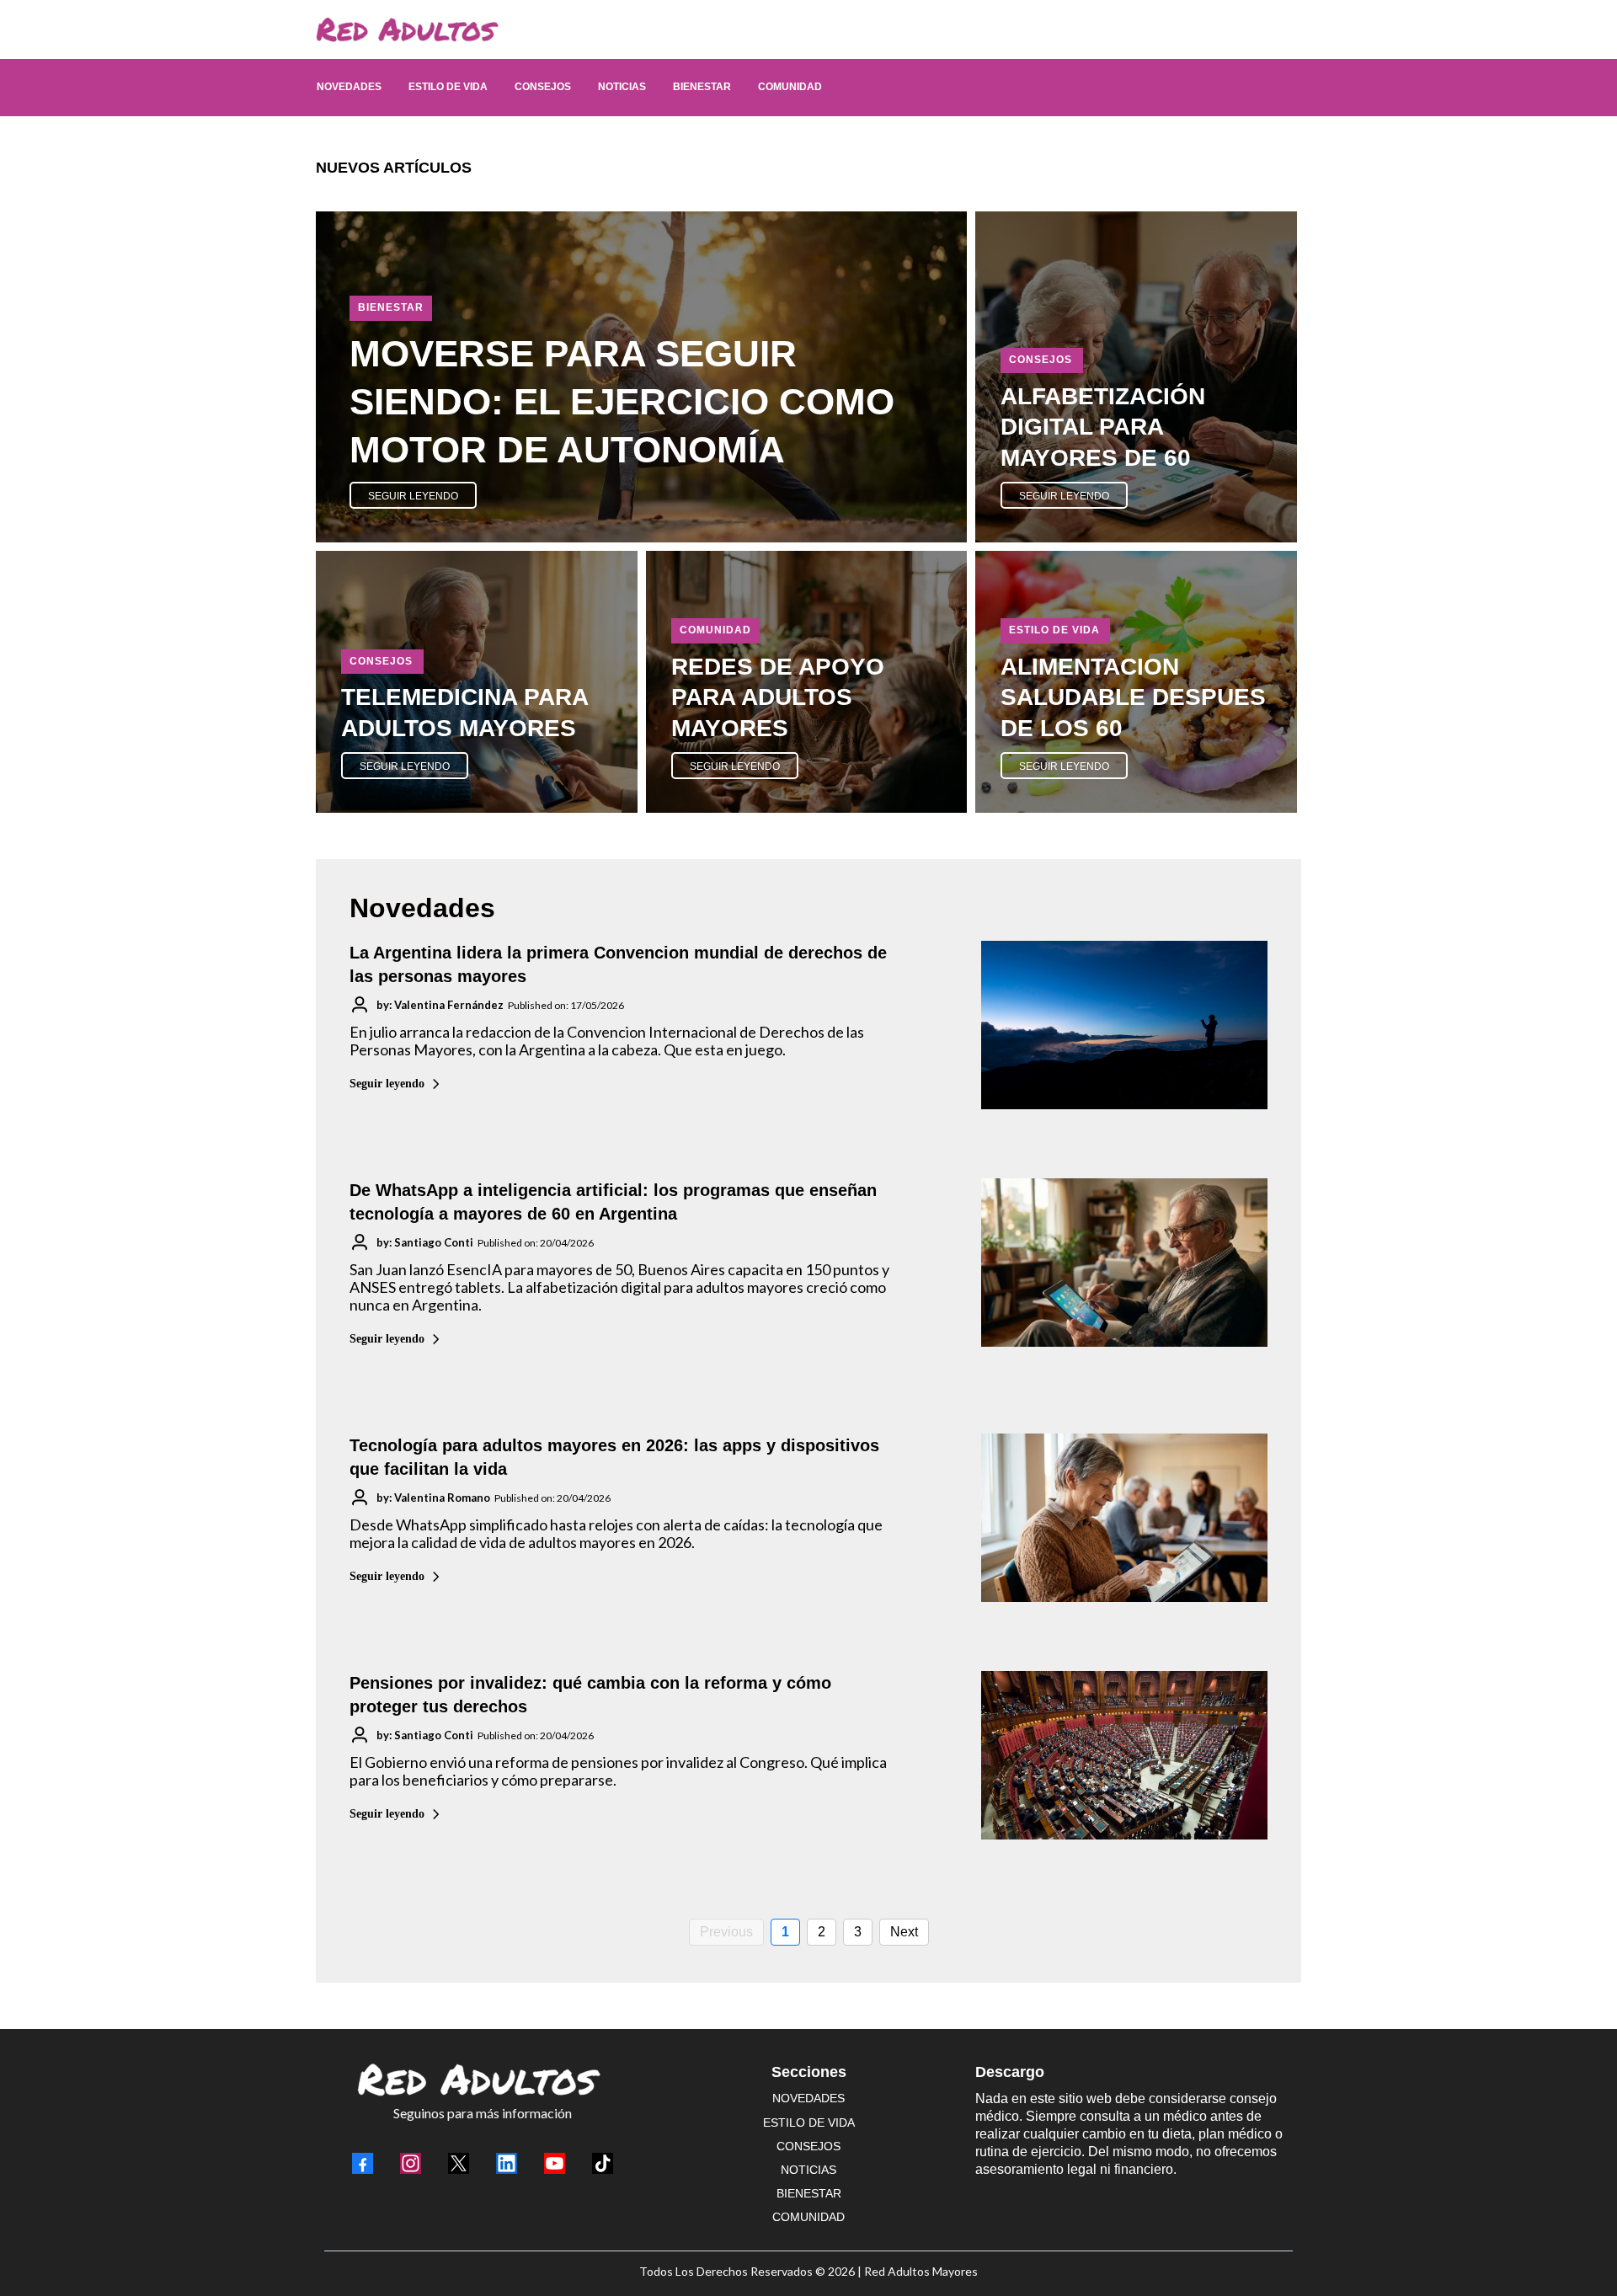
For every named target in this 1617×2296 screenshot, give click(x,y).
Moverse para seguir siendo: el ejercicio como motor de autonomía (622, 401)
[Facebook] (363, 2163)
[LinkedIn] (507, 2163)
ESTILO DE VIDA (809, 2122)
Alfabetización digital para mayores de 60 (1103, 427)
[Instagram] (411, 2163)
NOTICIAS (808, 2170)
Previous (726, 1932)
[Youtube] (555, 2163)
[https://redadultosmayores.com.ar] (800, 29)
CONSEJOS (808, 2146)
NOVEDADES (808, 2098)
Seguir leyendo (387, 1084)
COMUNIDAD (808, 2217)
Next (904, 1932)
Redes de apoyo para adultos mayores (778, 697)
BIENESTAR (809, 2193)
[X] (459, 2163)
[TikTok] (603, 2163)
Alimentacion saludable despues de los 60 (1133, 697)
